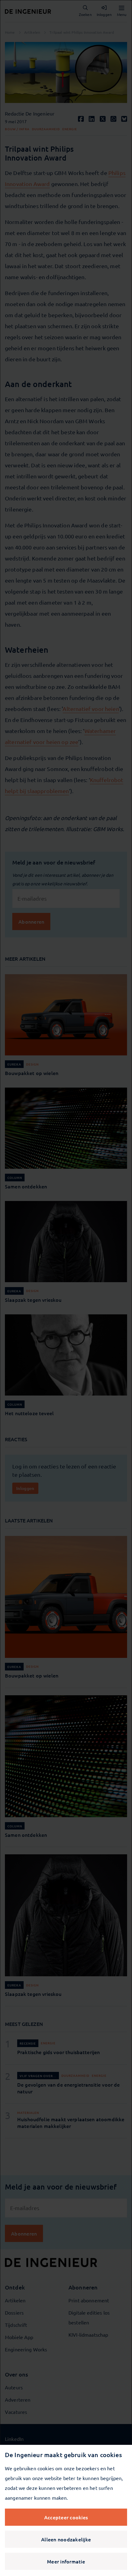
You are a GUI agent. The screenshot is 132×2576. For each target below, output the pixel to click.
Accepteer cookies (66, 2517)
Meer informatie (66, 2561)
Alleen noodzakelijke (66, 2539)
